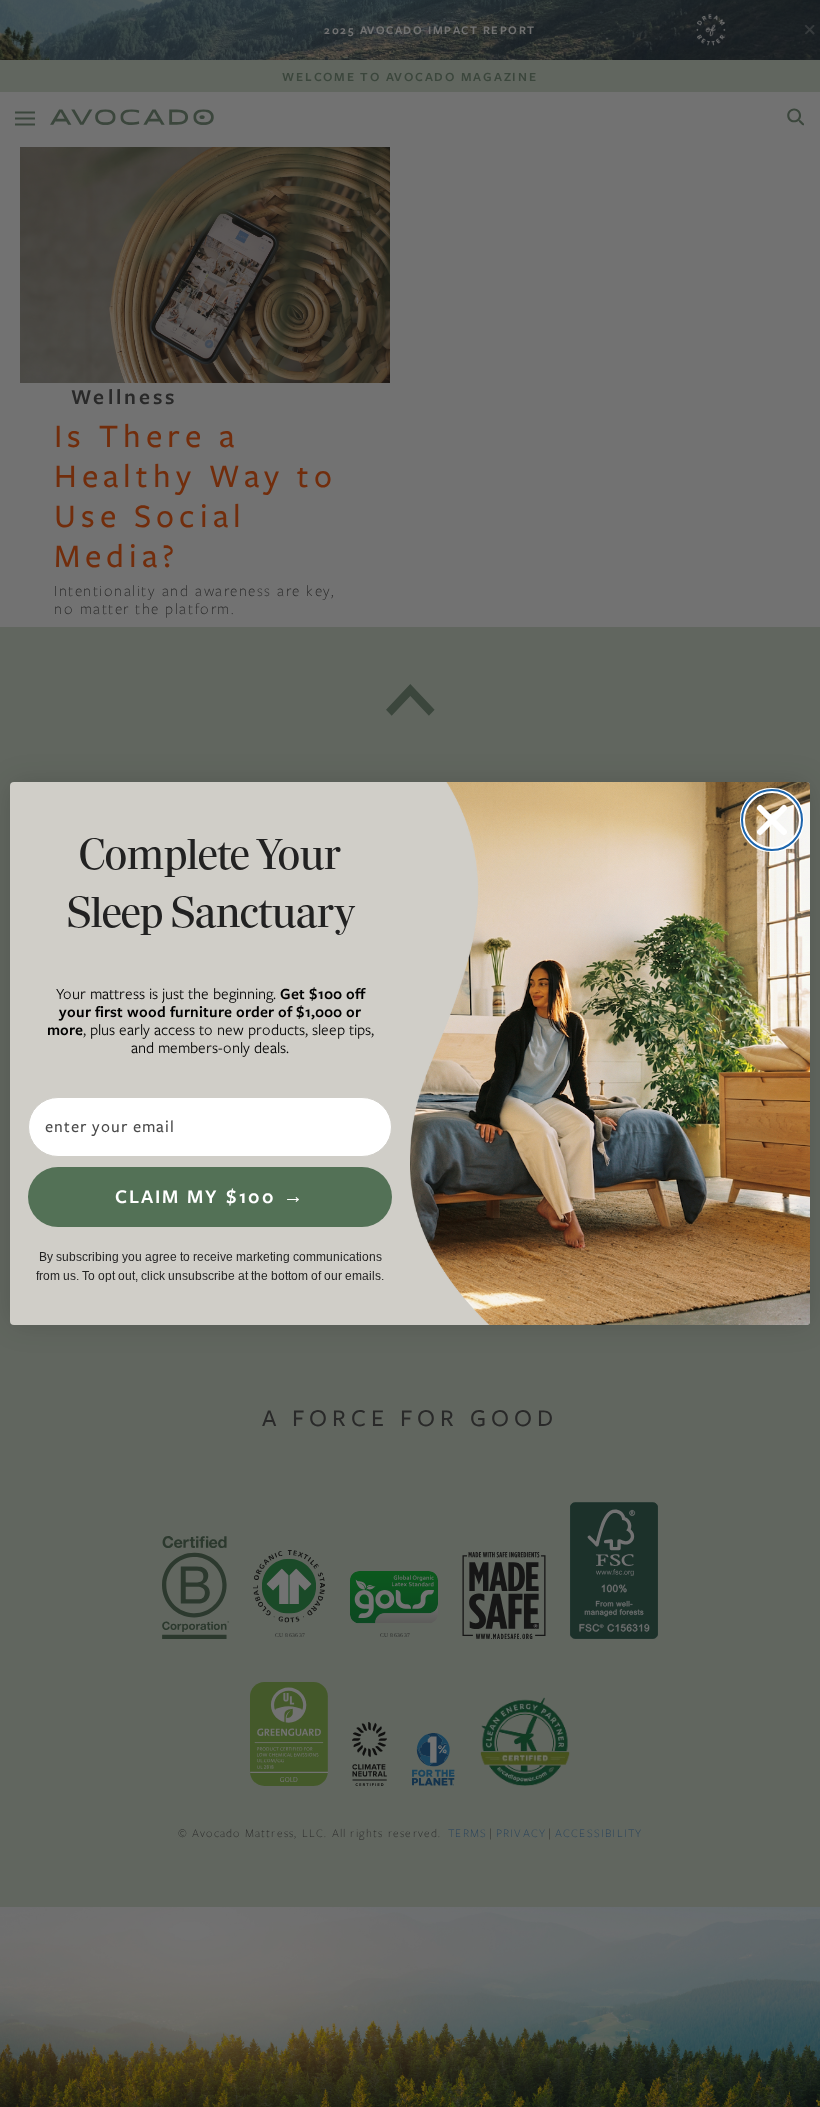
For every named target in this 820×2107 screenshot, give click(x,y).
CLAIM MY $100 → (210, 1196)
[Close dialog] (772, 820)
